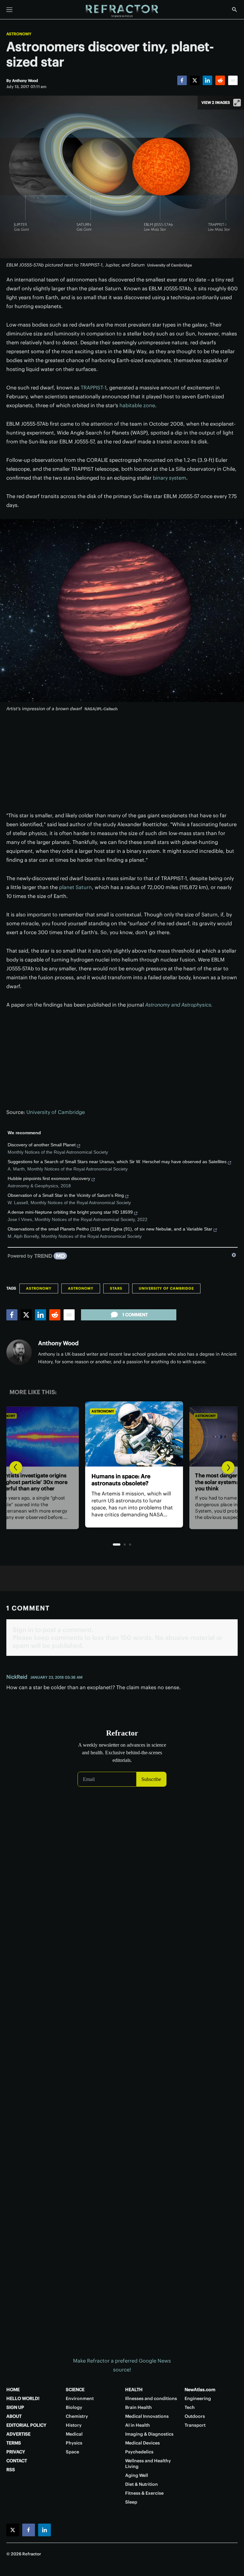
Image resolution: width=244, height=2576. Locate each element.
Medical (74, 2434)
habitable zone (137, 405)
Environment (80, 2398)
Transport (195, 2425)
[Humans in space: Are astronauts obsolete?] (122, 1434)
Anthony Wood (58, 1343)
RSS (11, 2470)
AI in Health (138, 2425)
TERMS (14, 2443)
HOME (13, 2390)
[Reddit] (220, 80)
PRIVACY (16, 2452)
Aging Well (137, 2475)
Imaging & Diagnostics (149, 2434)
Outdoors (195, 2416)
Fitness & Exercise (144, 2493)
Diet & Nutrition (142, 2484)
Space (72, 2452)
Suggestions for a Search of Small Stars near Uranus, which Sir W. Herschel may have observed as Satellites (117, 1162)
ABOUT (14, 2416)
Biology (74, 2407)
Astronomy (19, 34)
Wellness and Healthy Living (148, 2464)
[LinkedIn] (207, 80)
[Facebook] (182, 80)
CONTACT (17, 2461)
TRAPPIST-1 (94, 388)
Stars (116, 1288)
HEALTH (134, 2390)
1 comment (135, 1315)
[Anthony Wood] (19, 1352)
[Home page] (122, 11)
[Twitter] (195, 80)
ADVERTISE (18, 2434)
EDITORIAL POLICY (26, 2425)
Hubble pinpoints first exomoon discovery (49, 1178)
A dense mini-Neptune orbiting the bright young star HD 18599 (70, 1212)
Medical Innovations (147, 2416)
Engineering (198, 2398)
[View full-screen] (237, 103)
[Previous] (16, 1467)
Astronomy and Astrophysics (179, 1005)
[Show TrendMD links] (234, 1255)
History (74, 2425)
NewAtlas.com (200, 2390)
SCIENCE (75, 2390)
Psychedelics (139, 2452)
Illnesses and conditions (151, 2398)
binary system (169, 478)
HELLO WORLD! (23, 2398)
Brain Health (139, 2407)
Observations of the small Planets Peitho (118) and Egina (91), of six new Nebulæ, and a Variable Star (110, 1229)
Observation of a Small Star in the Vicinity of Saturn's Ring (66, 1195)
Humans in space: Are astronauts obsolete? (109, 1480)
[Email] (233, 80)
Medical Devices (142, 2443)
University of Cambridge (56, 1112)
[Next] (228, 1467)
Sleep (131, 2502)
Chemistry (77, 2416)
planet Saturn (75, 887)
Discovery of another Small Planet (42, 1145)
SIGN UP (15, 2407)
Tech (190, 2407)
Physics (74, 2443)
